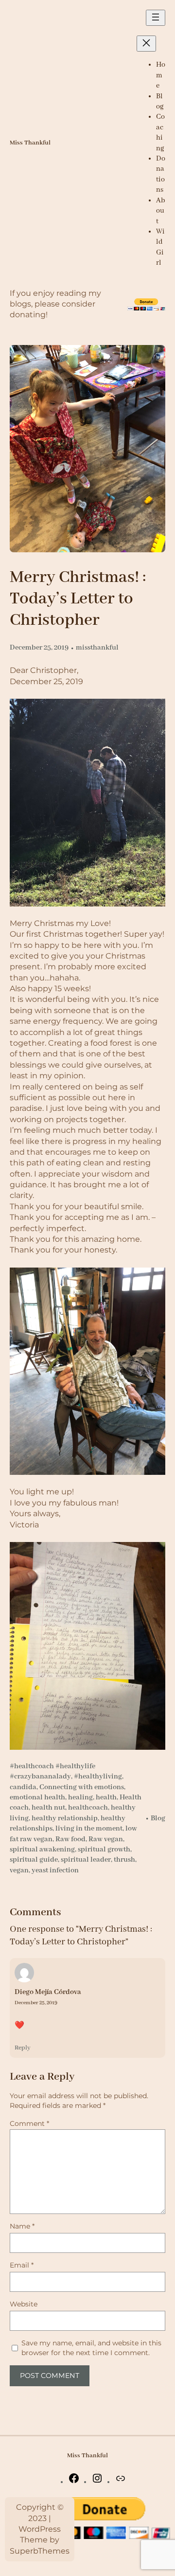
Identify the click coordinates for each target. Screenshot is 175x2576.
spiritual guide (34, 1860)
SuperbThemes (40, 2551)
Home (161, 75)
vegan (19, 1870)
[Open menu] (156, 18)
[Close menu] (146, 44)
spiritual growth (104, 1850)
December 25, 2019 (36, 2003)
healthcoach (88, 1808)
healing (80, 1797)
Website (24, 2304)
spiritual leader (86, 1860)
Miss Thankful (30, 143)
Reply (23, 2048)
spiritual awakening (42, 1850)
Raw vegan (106, 1839)
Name (22, 2226)
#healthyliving (98, 1777)
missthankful (97, 648)
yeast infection (55, 1870)
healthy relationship (65, 1818)
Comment (29, 2123)
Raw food (70, 1839)
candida (23, 1787)
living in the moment (89, 1829)
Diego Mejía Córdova (48, 1992)
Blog (158, 1818)
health (106, 1797)
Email (22, 2265)
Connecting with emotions (82, 1787)
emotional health (37, 1797)
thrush (124, 1860)
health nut (48, 1808)
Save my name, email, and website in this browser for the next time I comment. (91, 2348)
